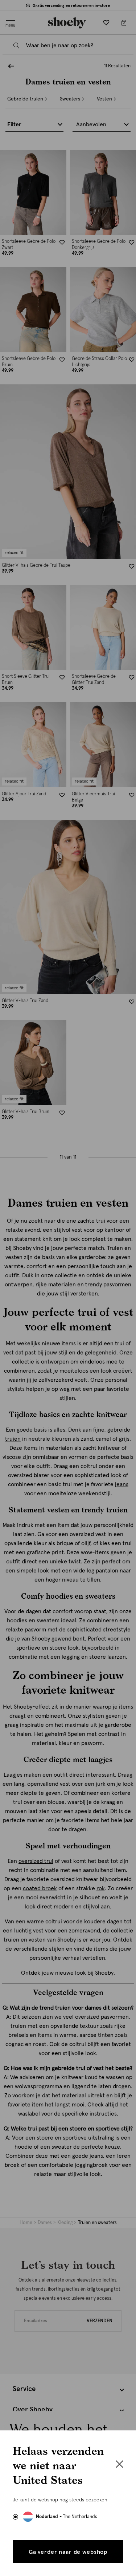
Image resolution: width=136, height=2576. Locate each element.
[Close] (119, 2465)
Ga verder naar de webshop (68, 2552)
